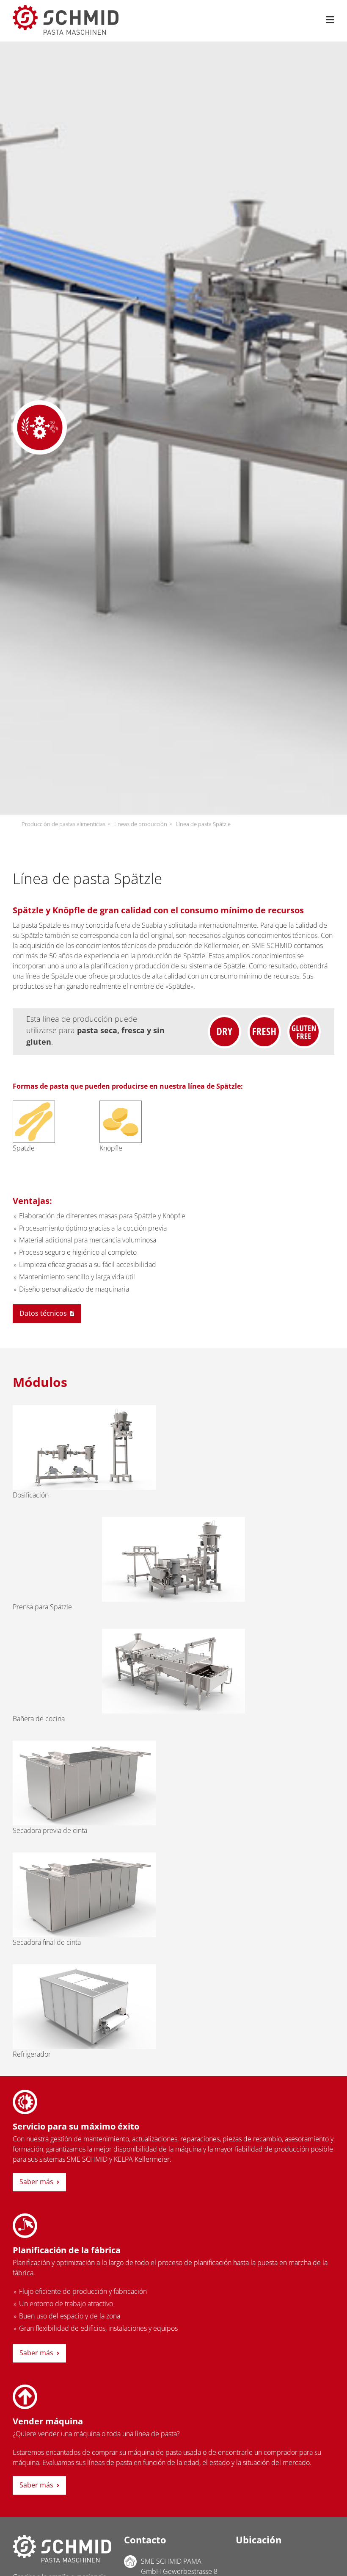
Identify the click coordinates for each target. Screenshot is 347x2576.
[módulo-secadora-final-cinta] (84, 1856)
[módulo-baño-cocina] (173, 1632)
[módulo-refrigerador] (84, 1968)
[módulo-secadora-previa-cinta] (84, 1744)
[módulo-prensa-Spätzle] (173, 1520)
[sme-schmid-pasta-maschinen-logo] (66, 8)
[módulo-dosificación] (84, 1409)
